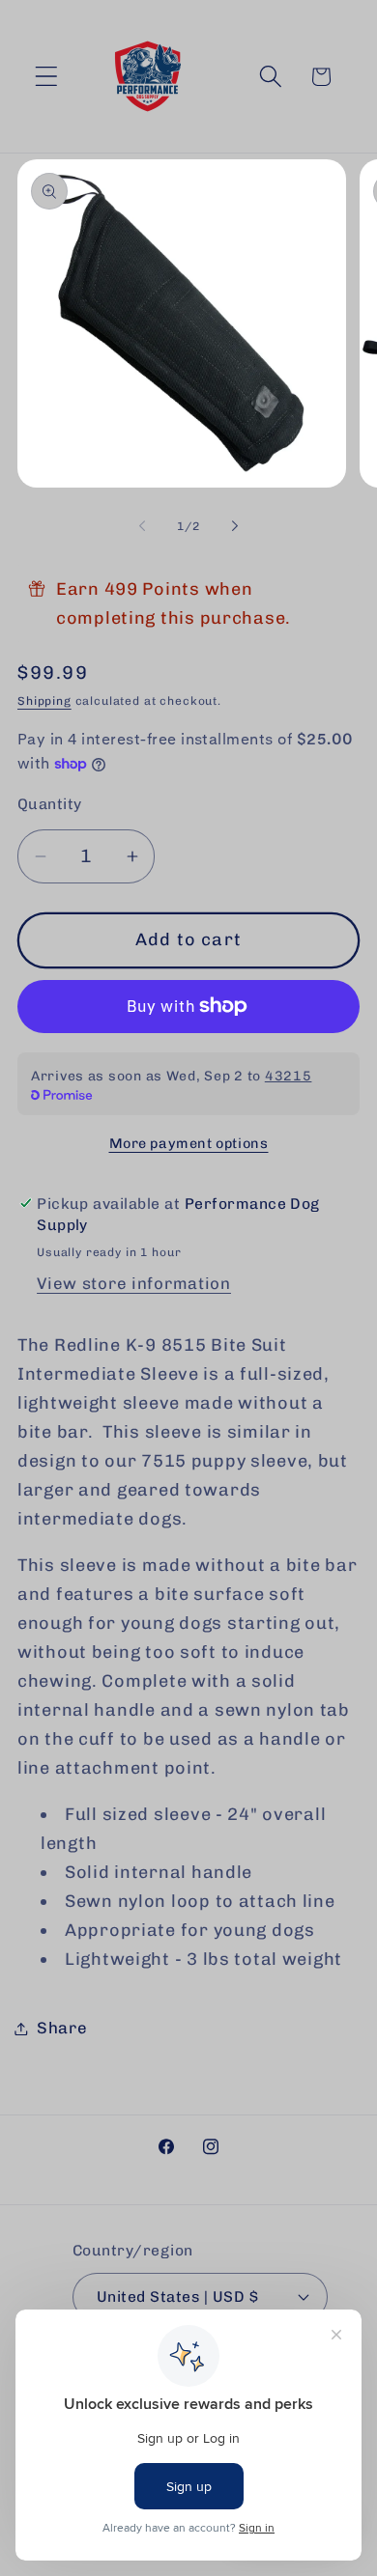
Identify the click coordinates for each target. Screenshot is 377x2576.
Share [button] (62, 2028)
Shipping (44, 701)
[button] (47, 77)
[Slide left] (142, 526)
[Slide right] (235, 526)
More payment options (189, 1143)
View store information (134, 1283)
